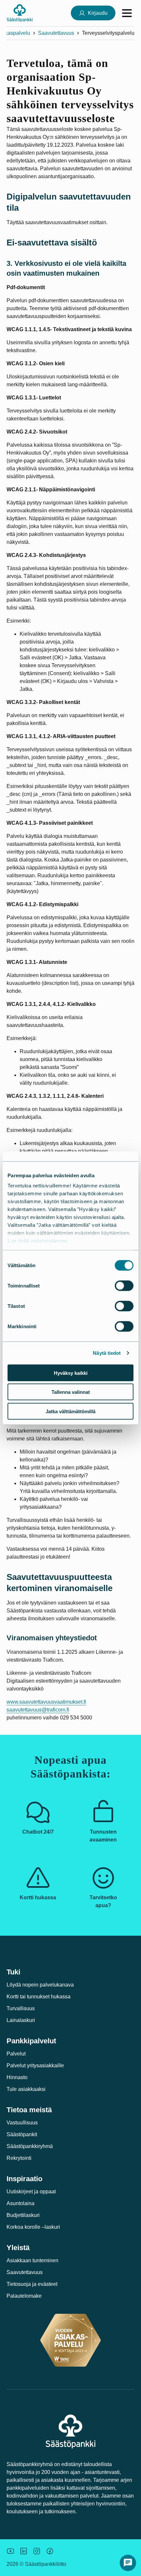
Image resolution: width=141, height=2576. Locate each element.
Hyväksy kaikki (71, 1373)
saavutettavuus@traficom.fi (38, 1710)
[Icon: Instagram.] (37, 2551)
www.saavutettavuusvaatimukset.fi (46, 1702)
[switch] (124, 1286)
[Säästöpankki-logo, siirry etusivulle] (20, 13)
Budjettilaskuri (23, 2215)
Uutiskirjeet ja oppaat (31, 2192)
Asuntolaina (20, 2203)
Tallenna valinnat (71, 1392)
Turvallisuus (21, 2008)
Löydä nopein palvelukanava (40, 1985)
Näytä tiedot (107, 1353)
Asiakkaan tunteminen (32, 2260)
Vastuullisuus (22, 2123)
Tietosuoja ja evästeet (32, 2284)
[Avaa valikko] (127, 13)
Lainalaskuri (21, 2020)
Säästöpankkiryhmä (30, 2146)
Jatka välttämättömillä (70, 1411)
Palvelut (16, 2054)
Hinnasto (17, 2077)
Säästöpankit (22, 2134)
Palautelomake (24, 2296)
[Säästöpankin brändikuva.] (10, 2551)
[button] (128, 2563)
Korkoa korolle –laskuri (33, 2227)
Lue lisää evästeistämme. (38, 1241)
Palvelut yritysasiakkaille (35, 2065)
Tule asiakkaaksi (26, 2089)
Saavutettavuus (56, 33)
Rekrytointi (19, 2158)
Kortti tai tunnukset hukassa (39, 1997)
